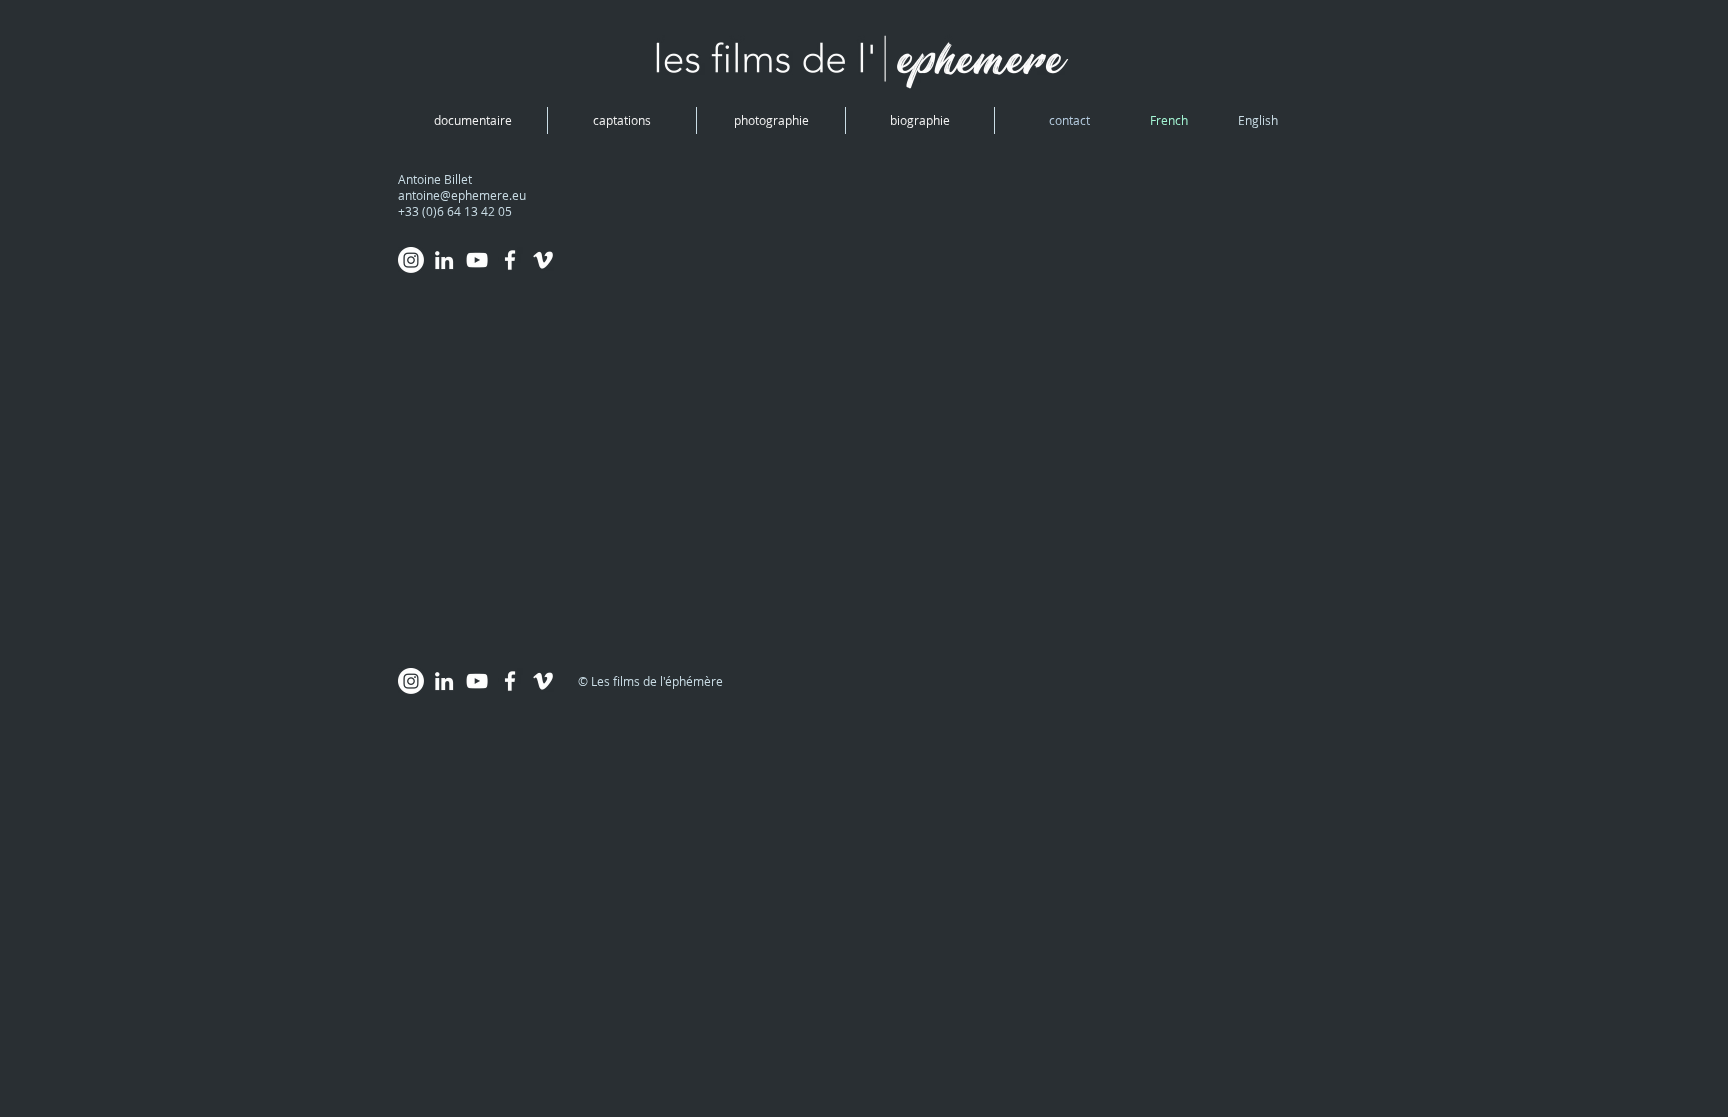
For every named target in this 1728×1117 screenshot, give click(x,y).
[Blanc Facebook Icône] (510, 260)
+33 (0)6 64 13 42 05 (455, 211)
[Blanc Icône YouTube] (477, 260)
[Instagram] (411, 260)
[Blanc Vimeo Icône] (543, 260)
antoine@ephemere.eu (462, 195)
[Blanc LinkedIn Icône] (444, 260)
